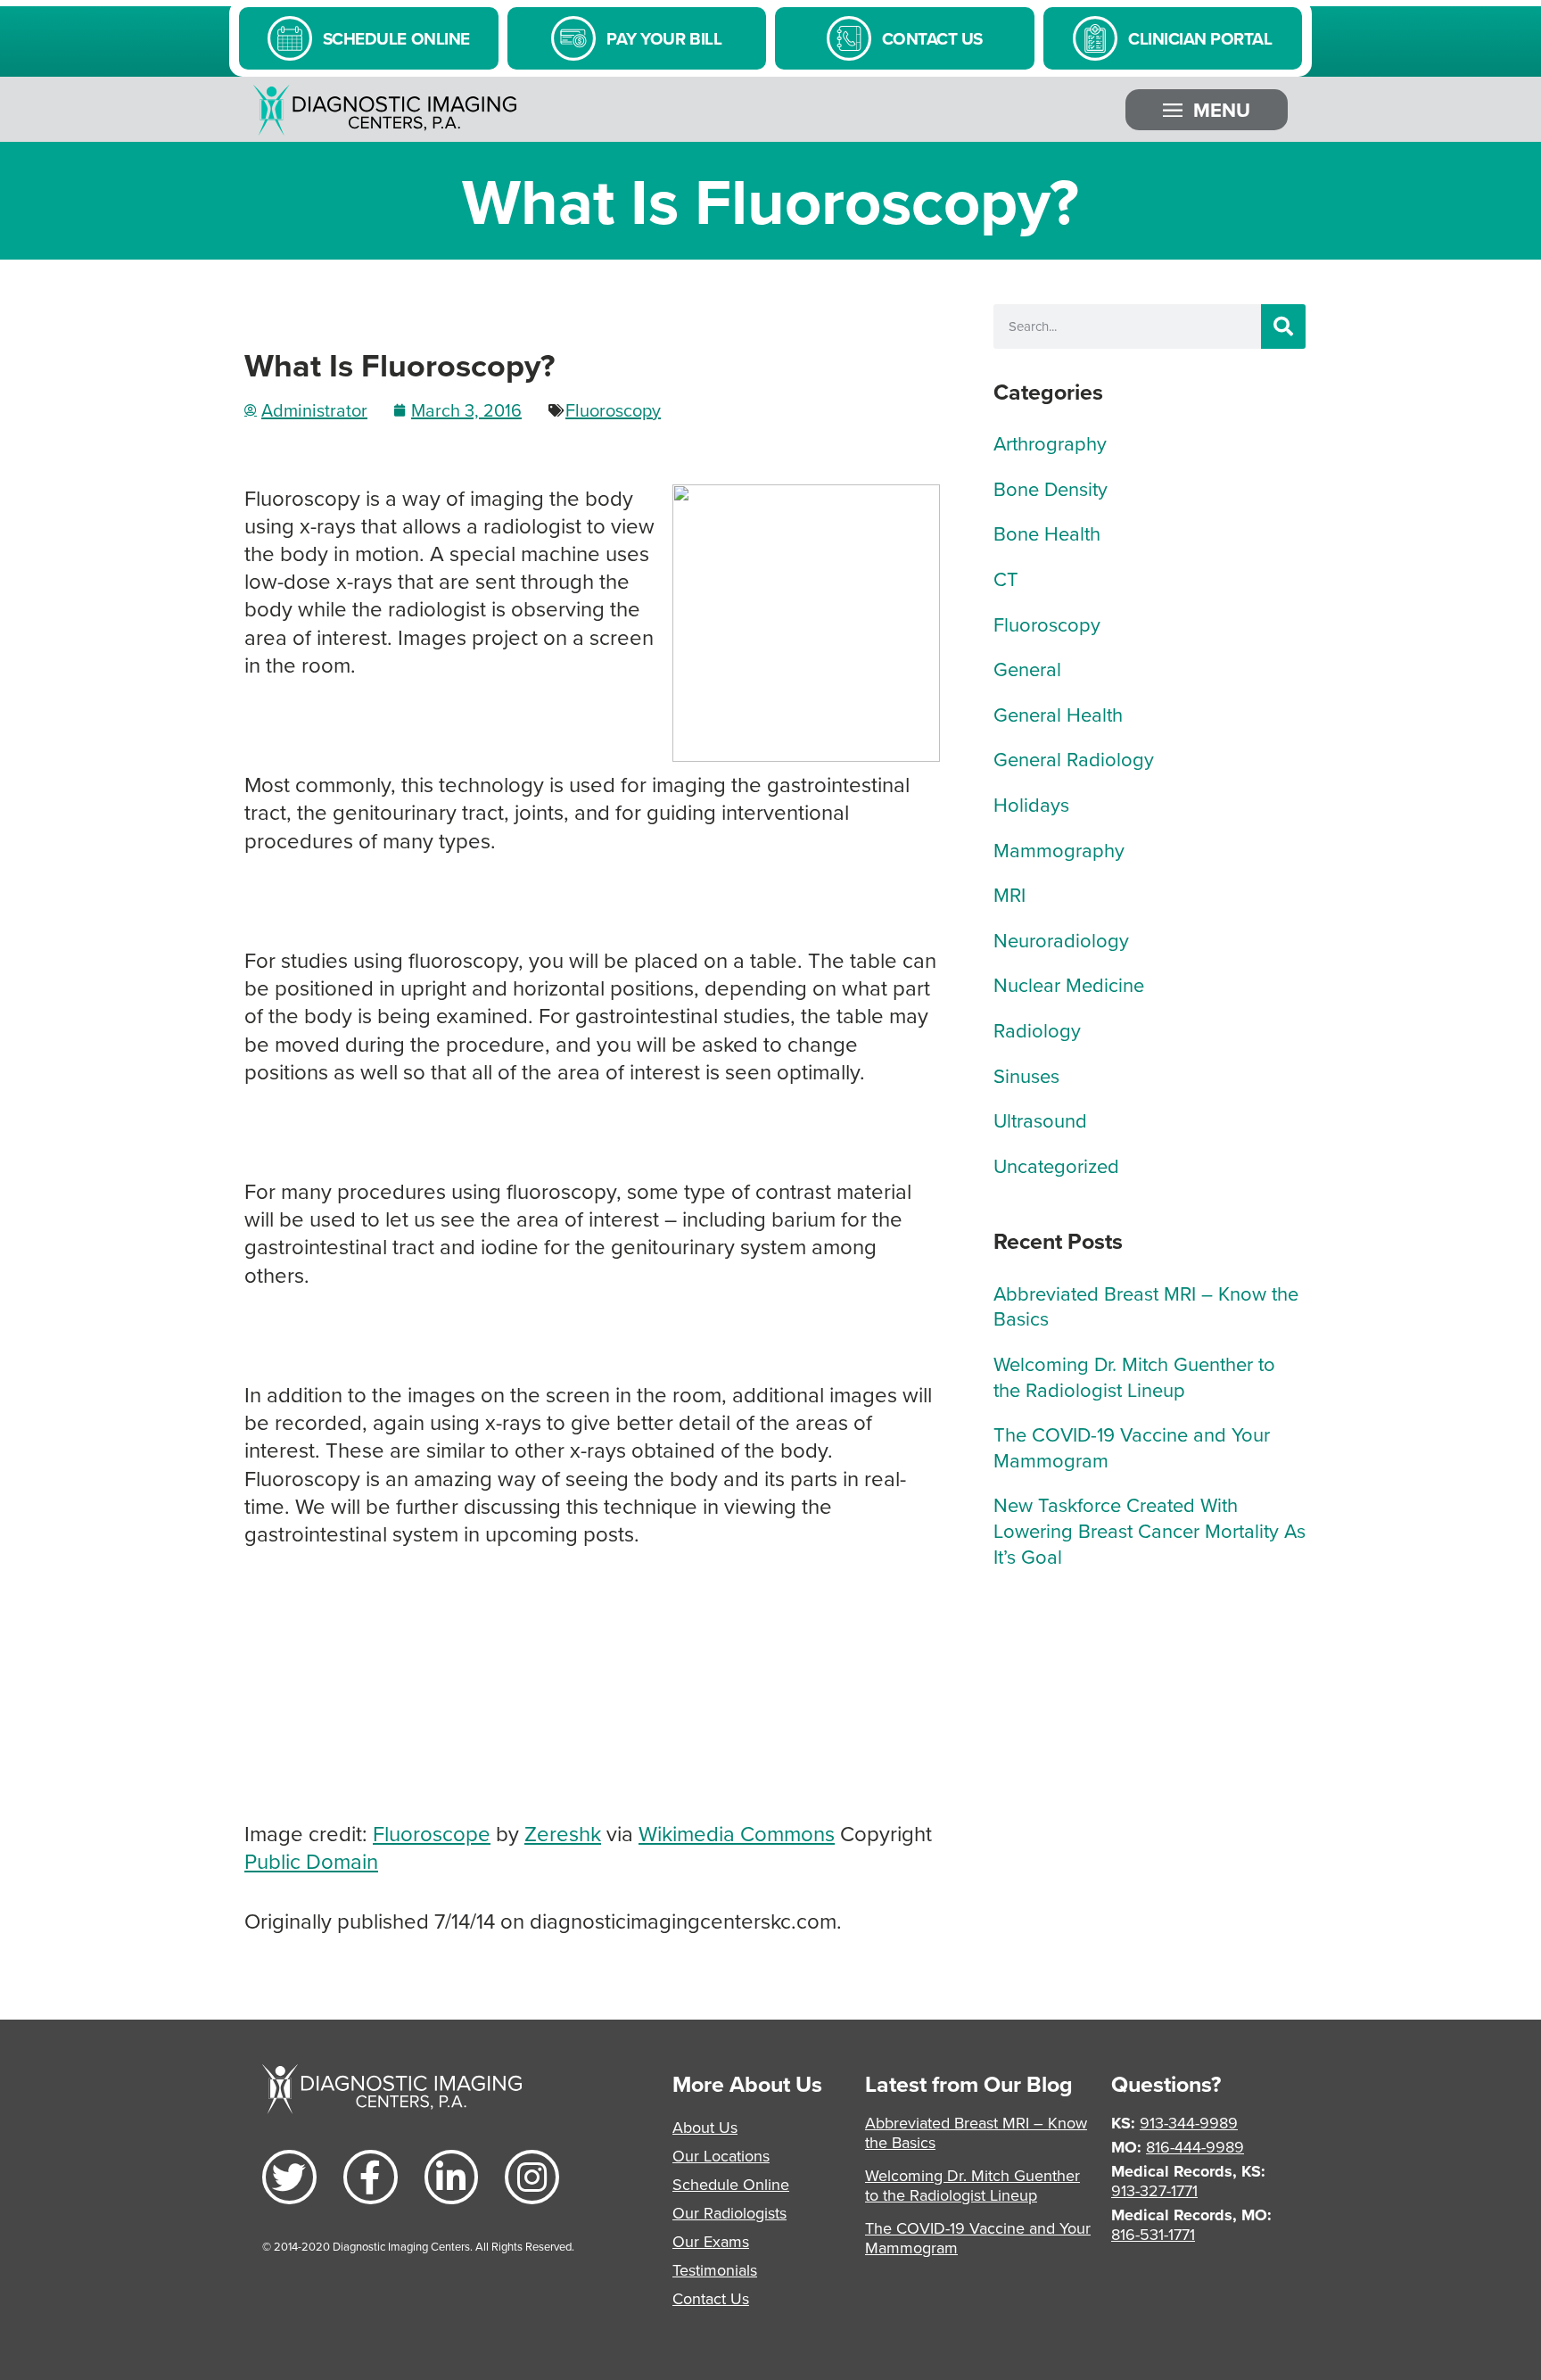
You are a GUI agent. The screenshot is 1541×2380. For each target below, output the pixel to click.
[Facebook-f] (371, 2177)
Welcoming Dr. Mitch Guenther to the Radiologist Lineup (1134, 1376)
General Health (1058, 714)
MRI (1009, 894)
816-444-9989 (1195, 2147)
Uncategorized (1056, 1165)
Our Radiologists (729, 2213)
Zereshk (563, 1833)
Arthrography (1050, 443)
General (1027, 669)
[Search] (1283, 326)
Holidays (1031, 804)
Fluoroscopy (613, 410)
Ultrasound (1040, 1120)
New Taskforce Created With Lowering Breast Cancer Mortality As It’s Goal (1150, 1530)
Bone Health (1047, 533)
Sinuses (1026, 1075)
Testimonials (715, 2270)
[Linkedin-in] (452, 2177)
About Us (705, 2127)
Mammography (1059, 850)
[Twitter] (289, 2177)
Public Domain (311, 1861)
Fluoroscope (432, 1833)
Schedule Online (731, 2184)
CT (1006, 578)
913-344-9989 (1189, 2123)
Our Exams (711, 2241)
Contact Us (711, 2298)
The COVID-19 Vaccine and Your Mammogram (1132, 1447)
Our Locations (721, 2156)
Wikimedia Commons (737, 1833)
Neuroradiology (1061, 940)
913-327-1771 (1154, 2190)
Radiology (1037, 1030)
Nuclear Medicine (1069, 984)
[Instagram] (532, 2177)
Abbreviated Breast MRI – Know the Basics (1146, 1306)
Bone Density (1051, 488)
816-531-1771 (1153, 2234)
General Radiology (1074, 759)
